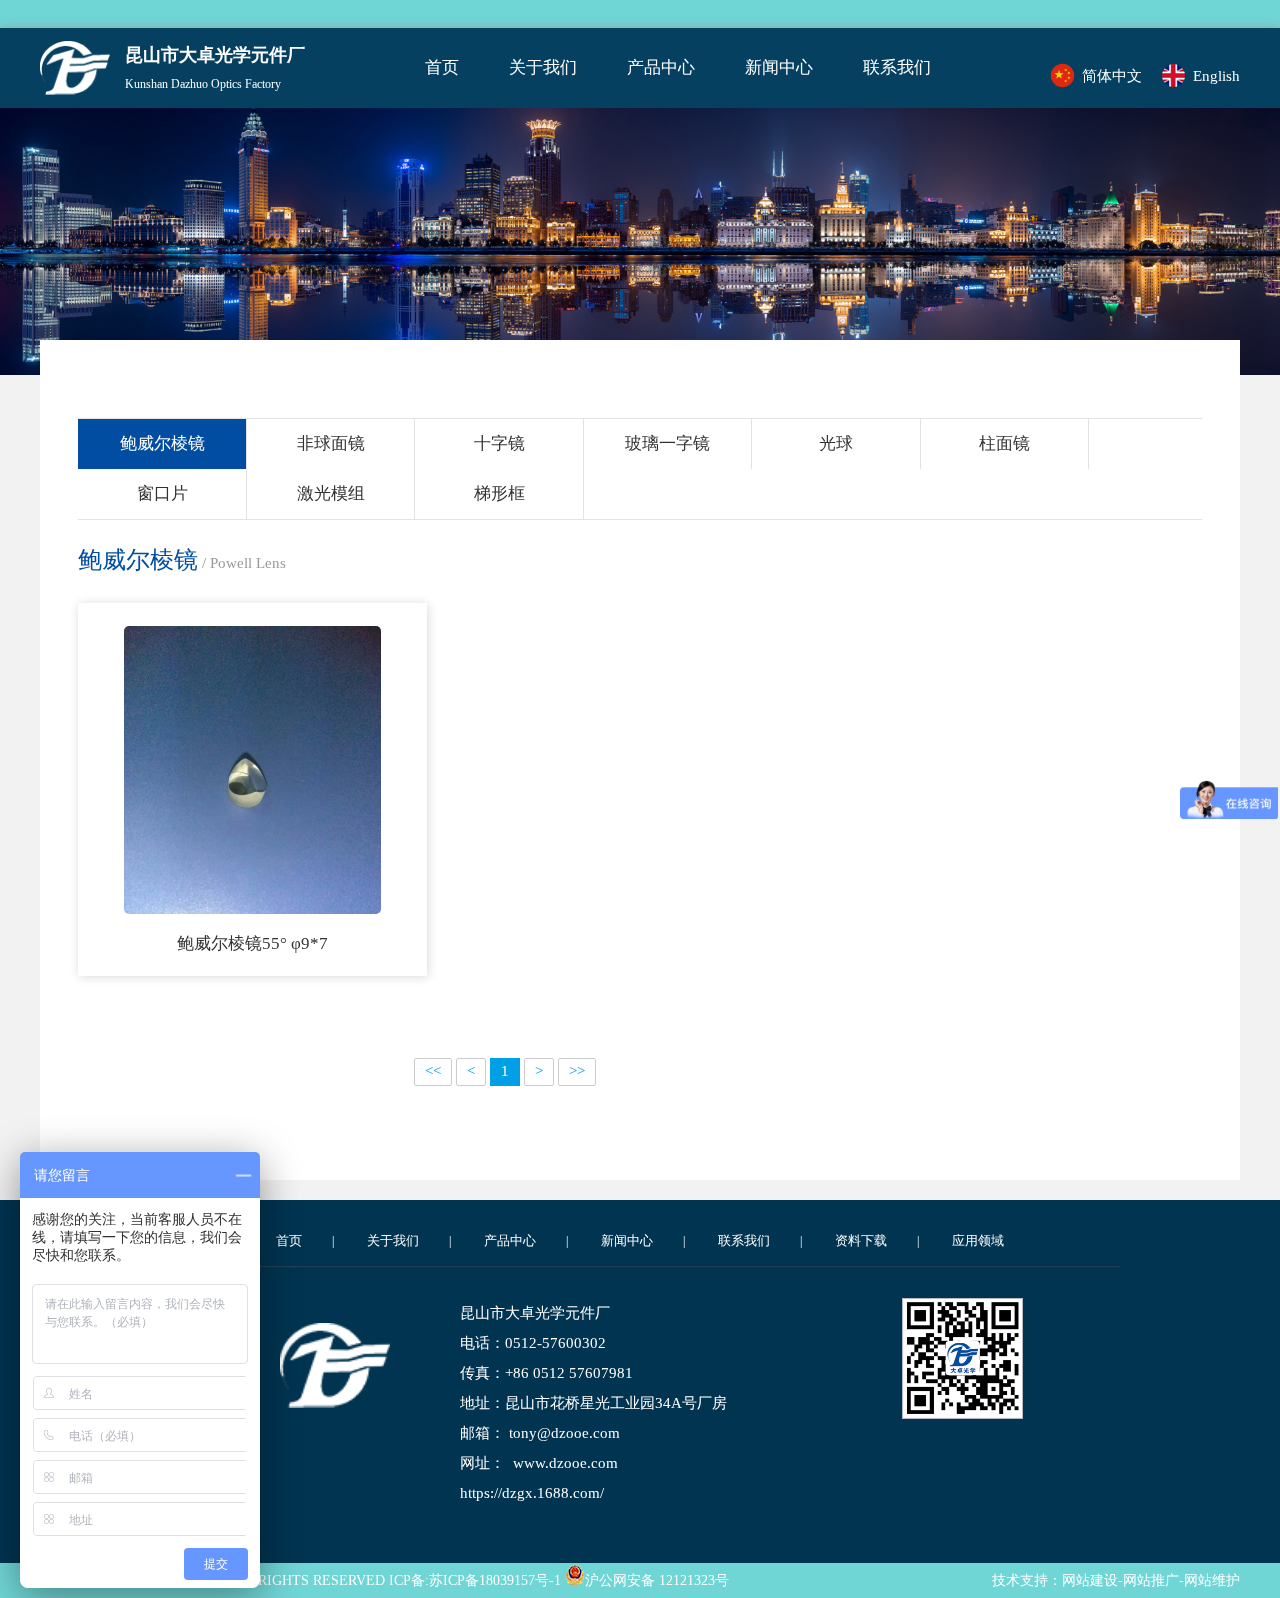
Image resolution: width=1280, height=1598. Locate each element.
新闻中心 (779, 67)
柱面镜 (1004, 443)
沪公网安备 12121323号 (657, 1580)
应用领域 (978, 1240)
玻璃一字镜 (667, 443)
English (1216, 76)
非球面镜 (331, 443)
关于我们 (543, 67)
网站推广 (1151, 1580)
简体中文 (1112, 76)
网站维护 (1212, 1580)
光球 (836, 443)
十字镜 (499, 443)
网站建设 (1090, 1580)
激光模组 (331, 493)
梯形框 (499, 493)
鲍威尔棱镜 (162, 443)
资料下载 (861, 1240)
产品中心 (661, 67)
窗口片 (162, 493)
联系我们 (897, 67)
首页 (442, 67)
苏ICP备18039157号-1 (495, 1580)
